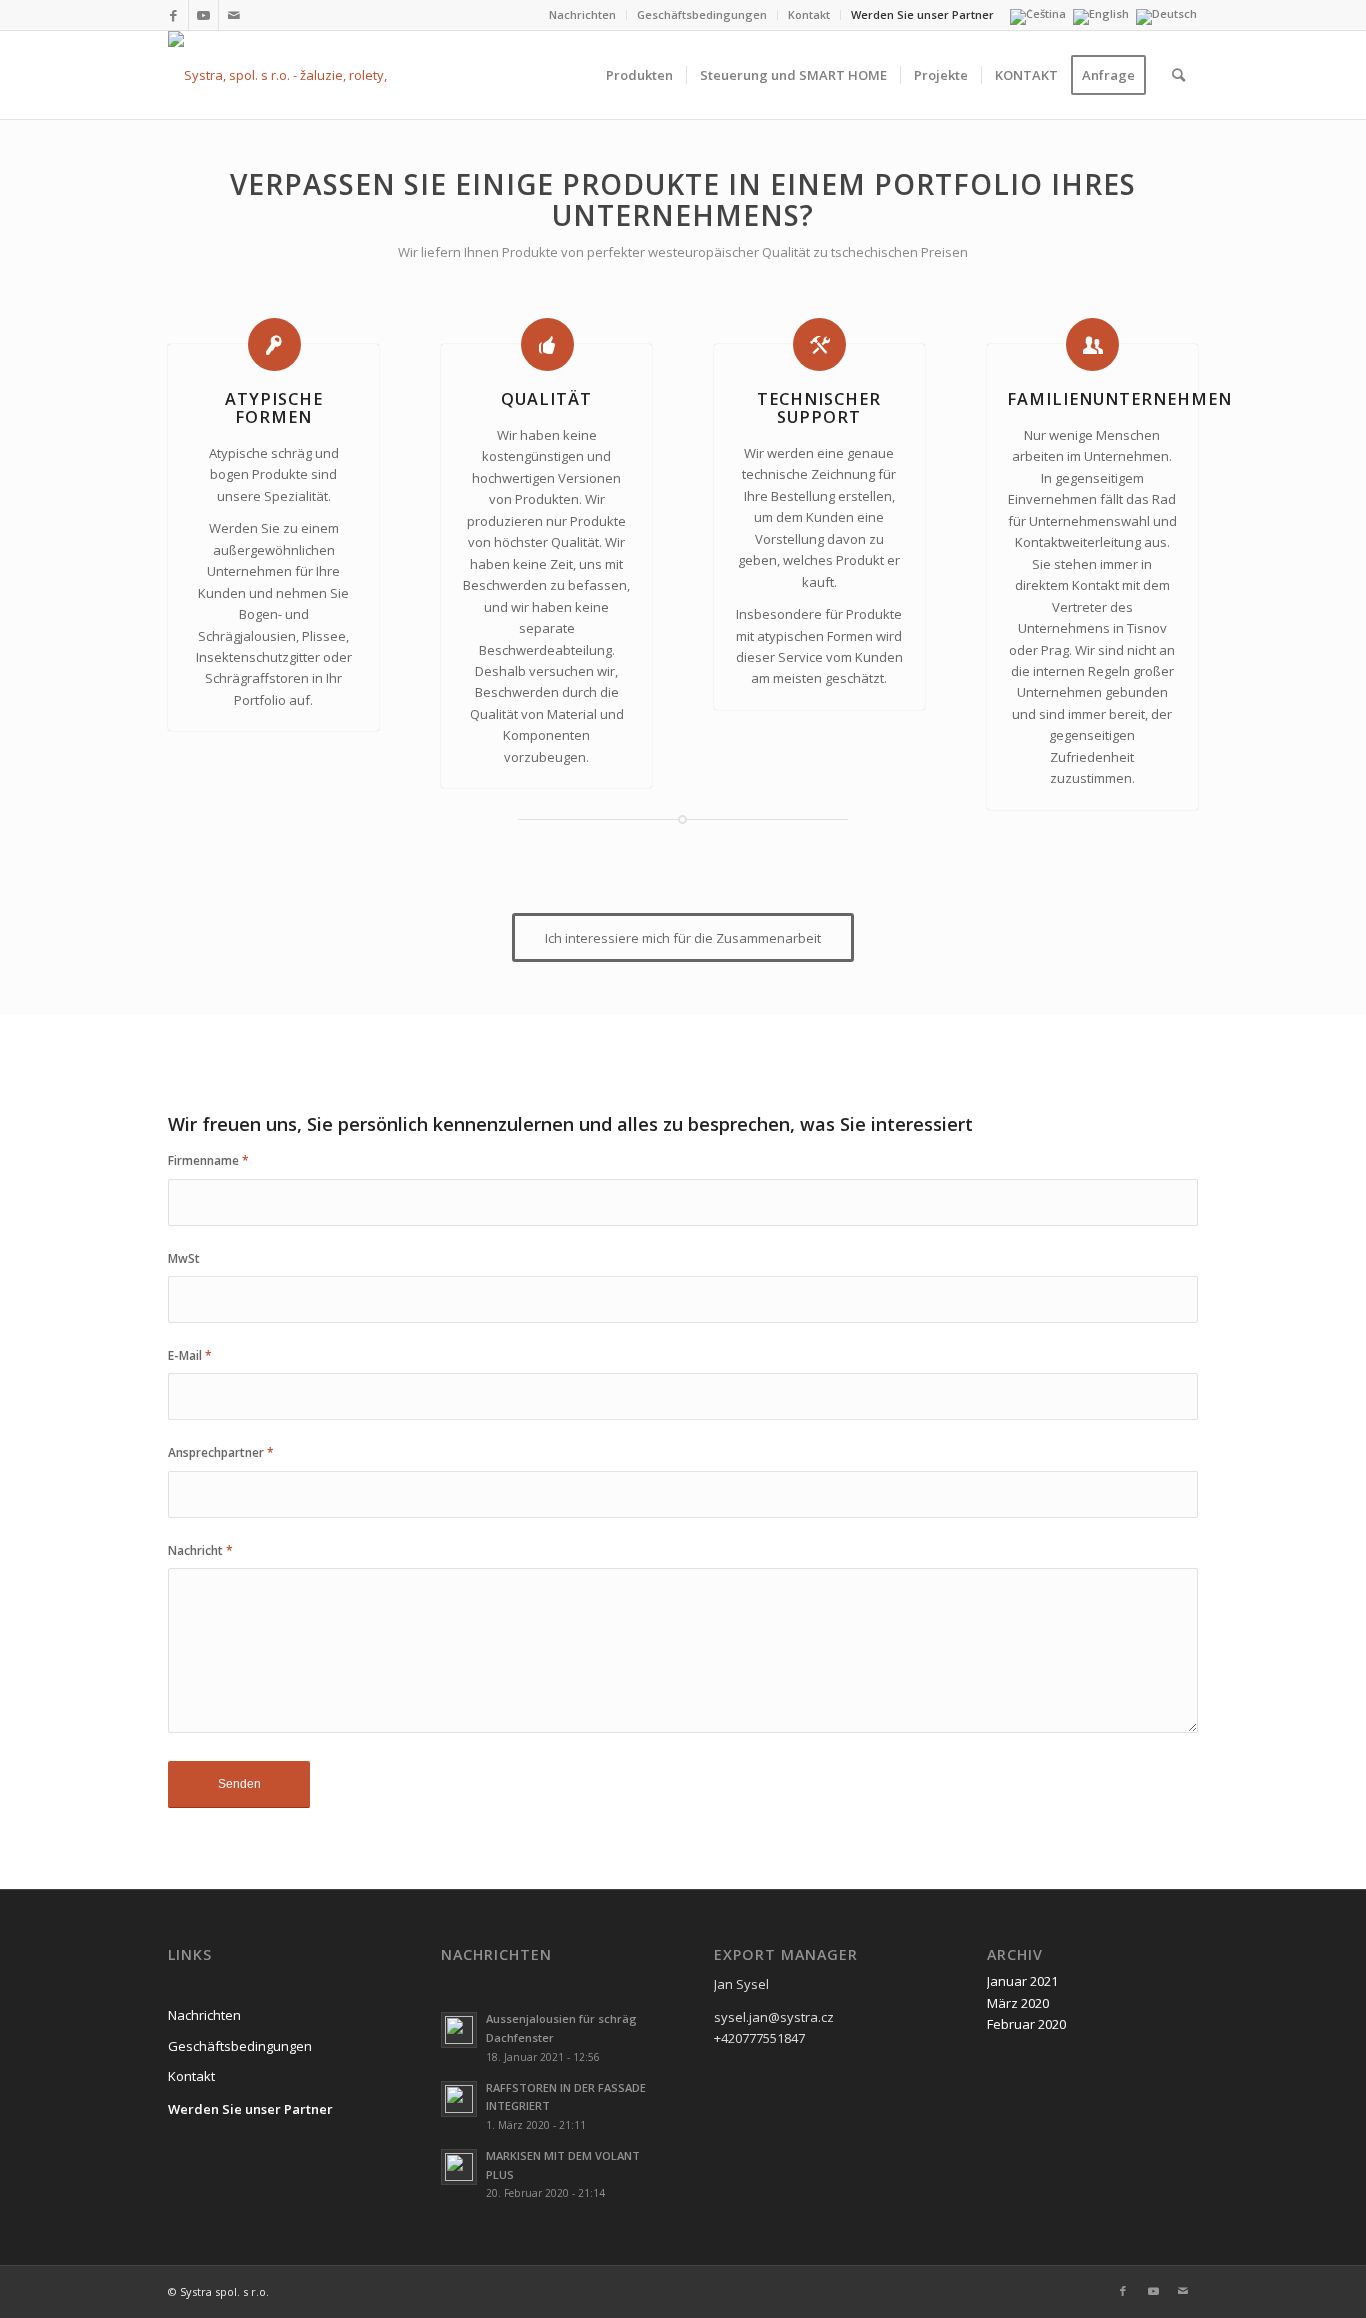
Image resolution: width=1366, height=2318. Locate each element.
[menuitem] (583, 15)
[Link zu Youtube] (203, 15)
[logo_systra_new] (300, 75)
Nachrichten (582, 14)
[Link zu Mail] (234, 15)
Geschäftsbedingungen (702, 14)
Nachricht (200, 1550)
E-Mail (190, 1355)
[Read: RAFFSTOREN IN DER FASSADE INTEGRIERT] (459, 2099)
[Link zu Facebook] (173, 15)
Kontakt (809, 14)
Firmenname (208, 1160)
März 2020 (1018, 2003)
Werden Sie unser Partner (922, 14)
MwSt (184, 1258)
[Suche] (1178, 75)
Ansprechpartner (221, 1452)
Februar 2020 (1026, 2024)
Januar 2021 (1022, 1981)
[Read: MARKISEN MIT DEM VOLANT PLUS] (459, 2167)
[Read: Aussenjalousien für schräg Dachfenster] (459, 2030)
